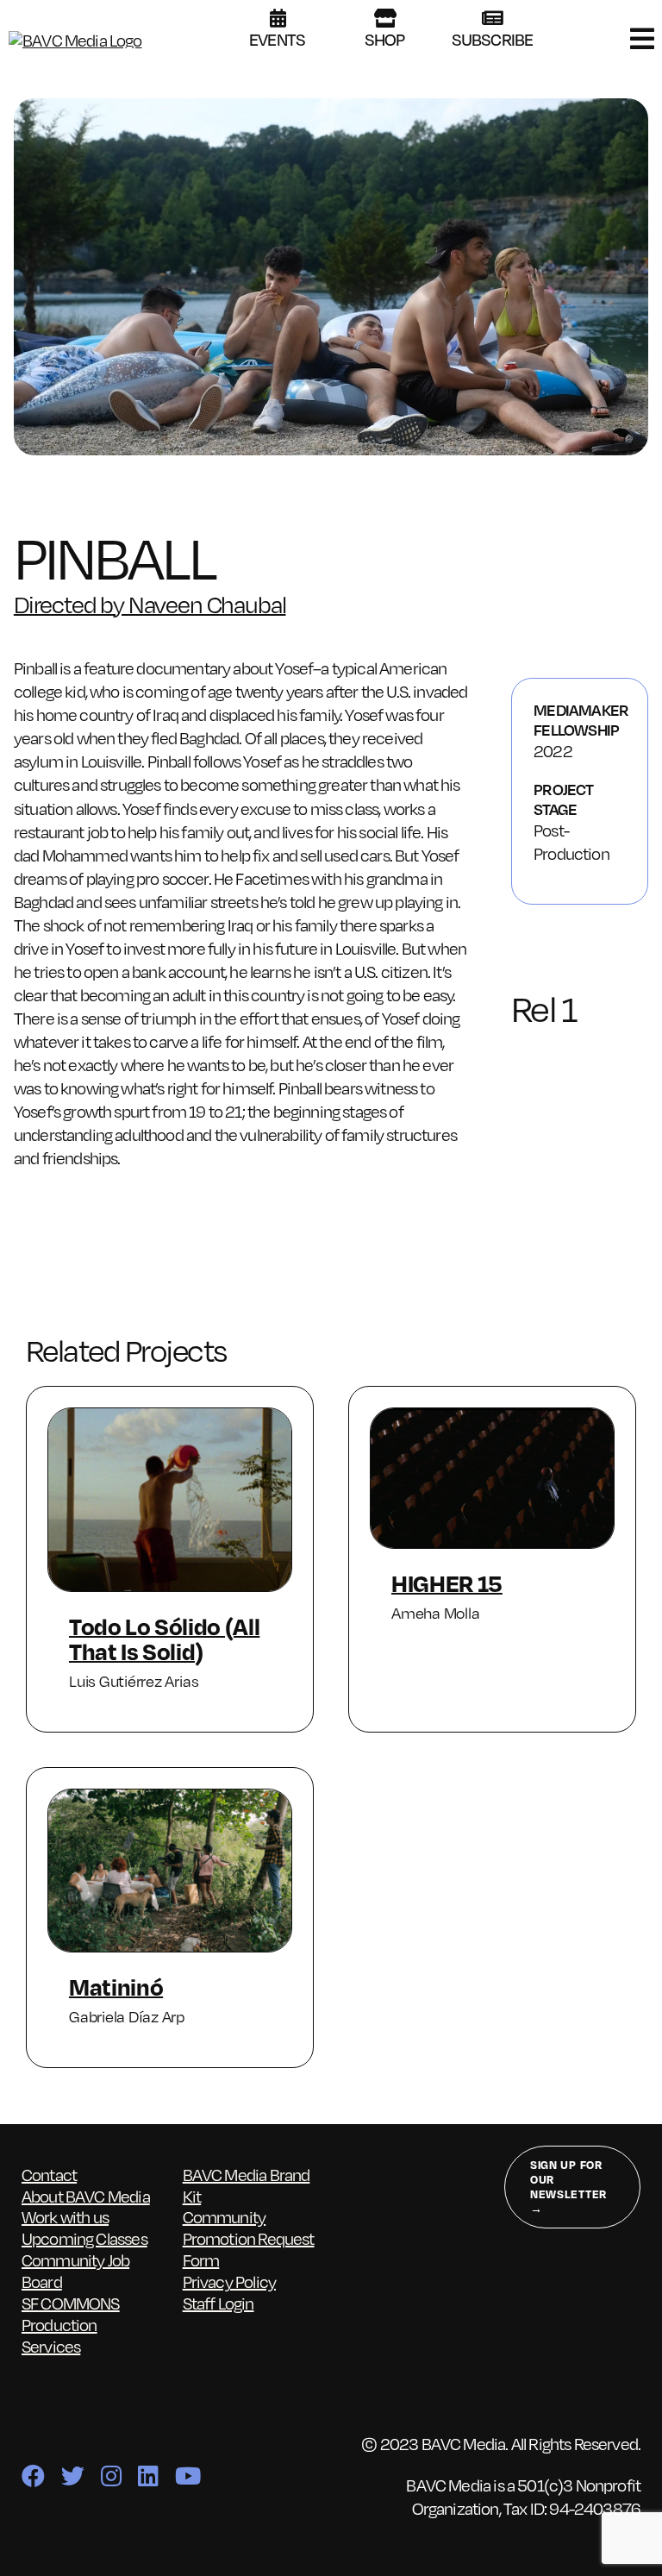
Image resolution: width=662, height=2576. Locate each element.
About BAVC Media (86, 2196)
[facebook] (33, 2476)
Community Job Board (75, 2270)
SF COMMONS (71, 2303)
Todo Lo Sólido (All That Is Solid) (164, 1638)
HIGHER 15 (447, 1583)
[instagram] (111, 2476)
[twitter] (72, 2476)
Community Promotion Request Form (249, 2238)
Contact (49, 2174)
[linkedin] (148, 2476)
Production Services (59, 2335)
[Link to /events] (278, 18)
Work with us (65, 2216)
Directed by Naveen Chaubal (150, 603)
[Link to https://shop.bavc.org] (385, 18)
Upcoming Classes (84, 2238)
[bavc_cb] (75, 40)
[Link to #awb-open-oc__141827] (642, 39)
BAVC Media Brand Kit (247, 2185)
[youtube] (187, 2476)
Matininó (116, 1986)
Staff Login (219, 2303)
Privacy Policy (229, 2281)
